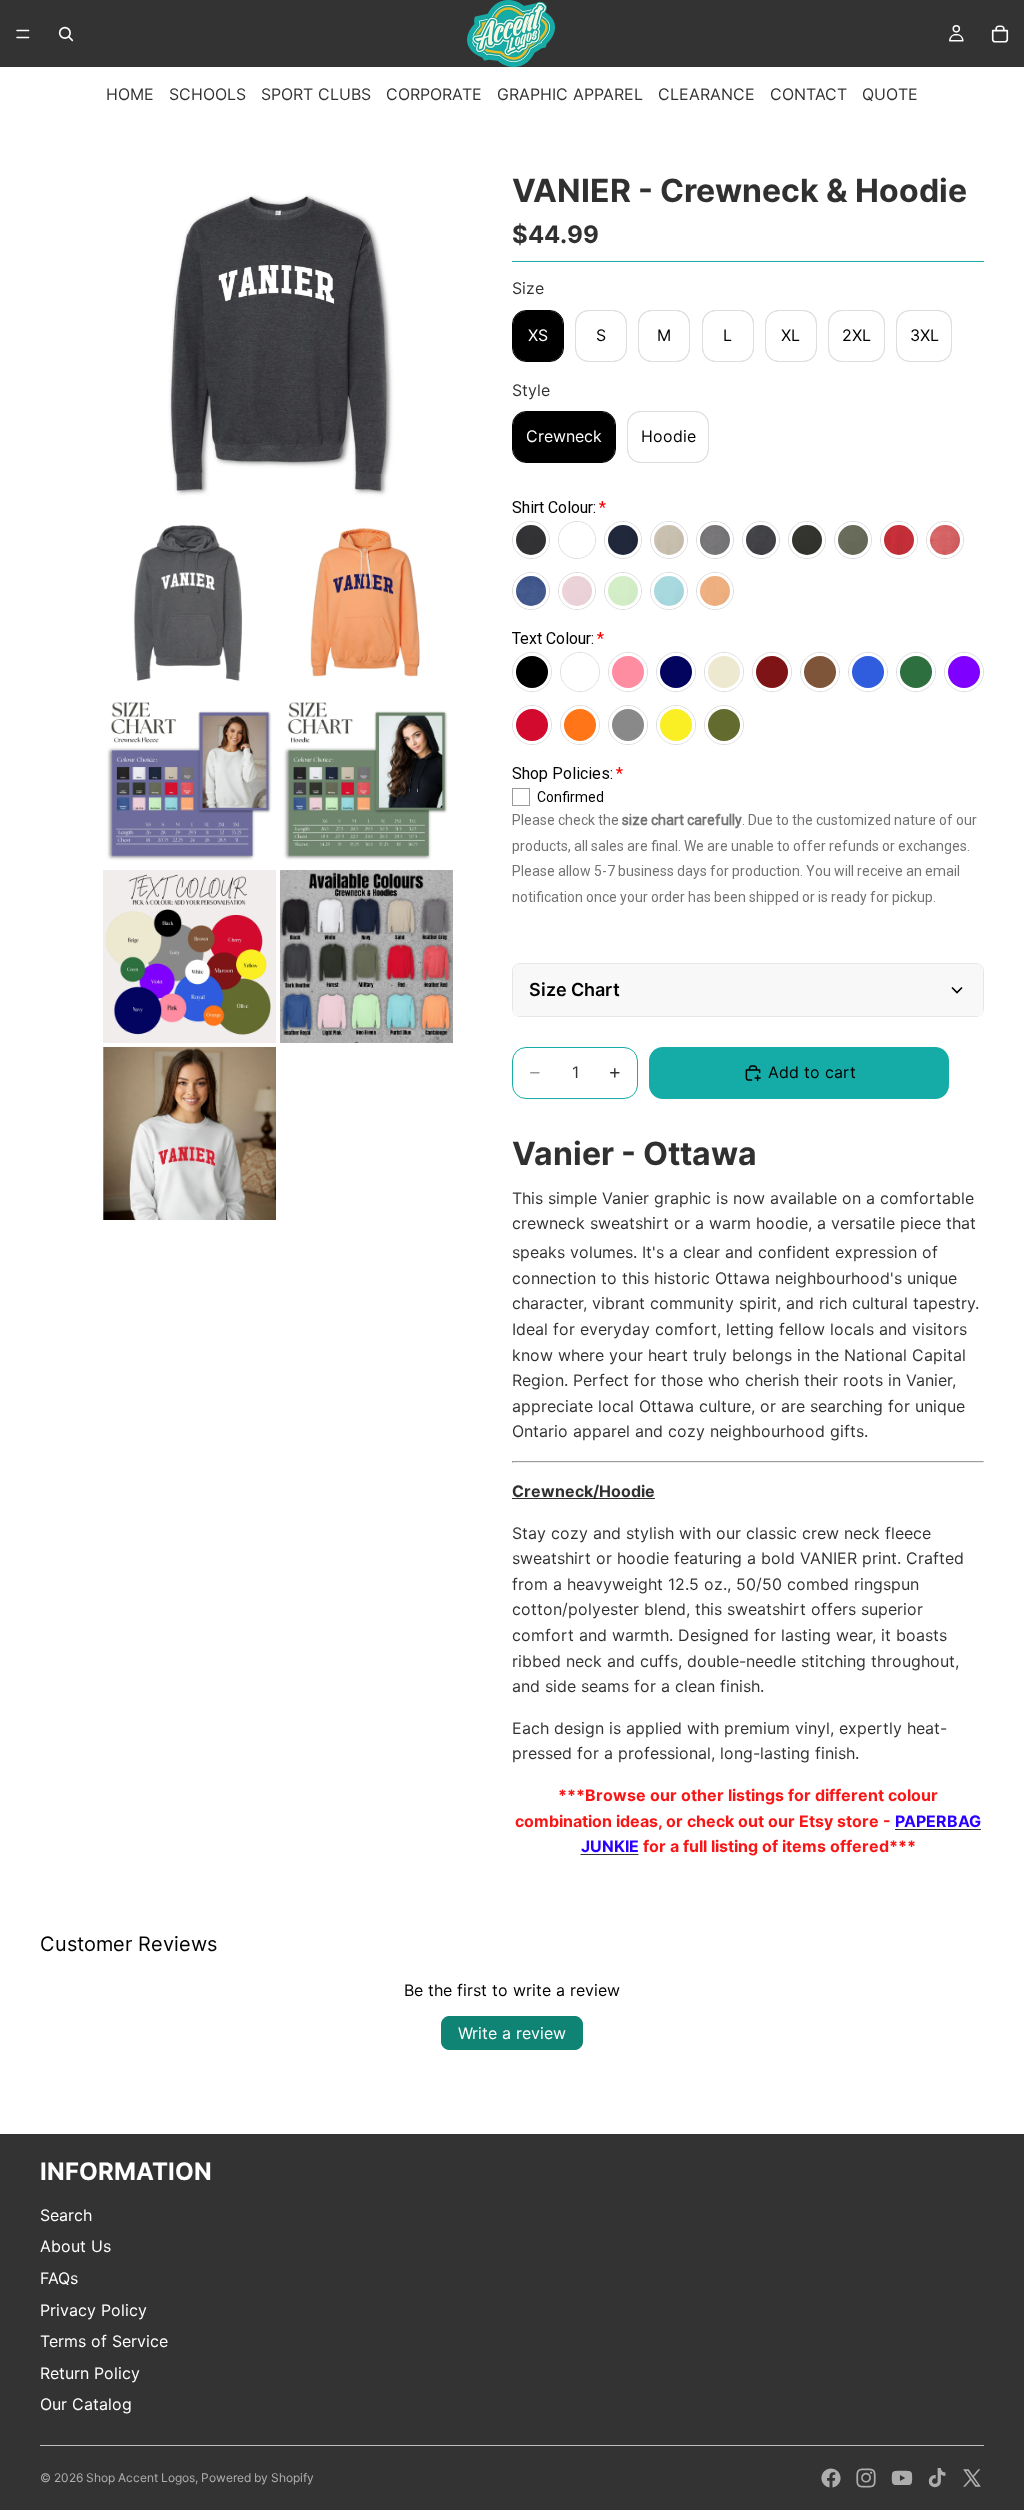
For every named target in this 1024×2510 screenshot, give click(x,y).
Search (66, 2215)
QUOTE (890, 94)
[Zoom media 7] (366, 956)
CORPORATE (434, 94)
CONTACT (808, 94)
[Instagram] (866, 2478)
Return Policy (90, 2373)
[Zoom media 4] (189, 779)
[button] (748, 990)
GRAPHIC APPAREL (570, 94)
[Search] (66, 34)
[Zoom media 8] (189, 1133)
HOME (130, 94)
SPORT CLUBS (316, 94)
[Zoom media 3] (366, 602)
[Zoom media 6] (189, 956)
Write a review (512, 2033)
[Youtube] (902, 2478)
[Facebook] (831, 2478)
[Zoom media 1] (277, 337)
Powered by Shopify (257, 2477)
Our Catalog (86, 2404)
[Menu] (23, 34)
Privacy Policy (93, 2310)
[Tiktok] (937, 2478)
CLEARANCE (706, 94)
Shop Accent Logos (140, 2477)
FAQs (59, 2278)
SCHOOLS (207, 94)
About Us (75, 2246)
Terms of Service (104, 2341)
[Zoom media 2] (189, 602)
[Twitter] (972, 2478)
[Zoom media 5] (366, 779)
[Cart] (1000, 34)
